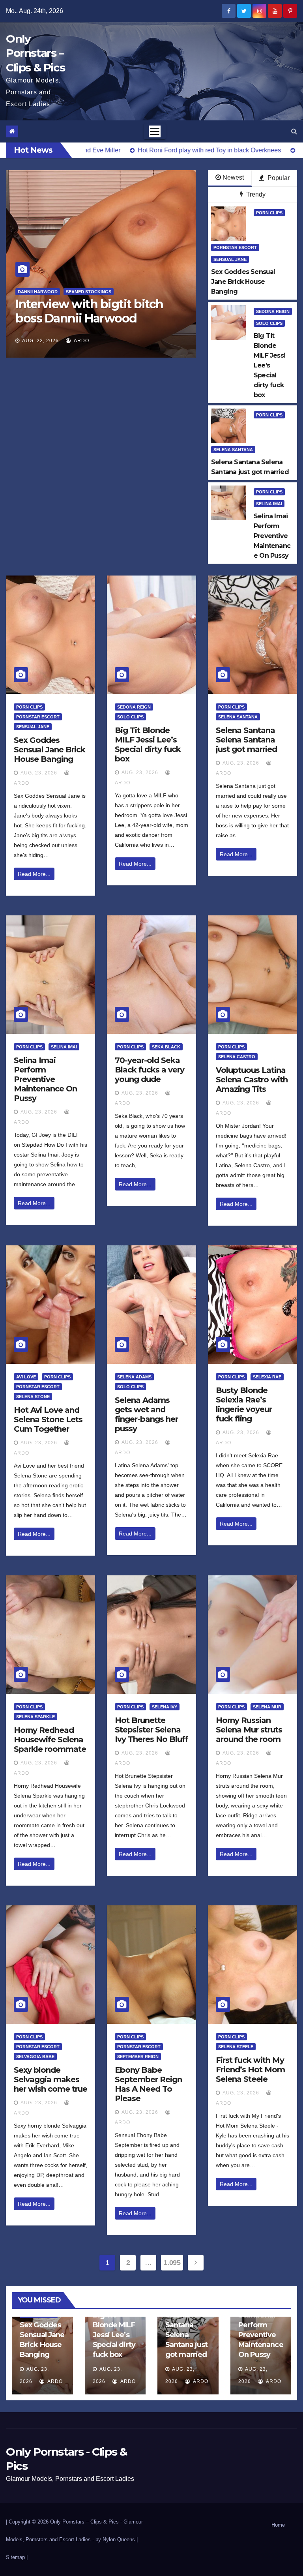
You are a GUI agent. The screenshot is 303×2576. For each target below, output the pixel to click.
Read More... (34, 874)
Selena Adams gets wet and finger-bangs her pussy (146, 1414)
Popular (278, 178)
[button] (294, 131)
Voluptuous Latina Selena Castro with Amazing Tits (252, 1080)
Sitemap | (17, 2557)
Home (278, 2525)
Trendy (255, 194)
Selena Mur (267, 1707)
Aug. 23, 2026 (39, 773)
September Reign (138, 2057)
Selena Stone (33, 1397)
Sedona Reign (273, 311)
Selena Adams (134, 1377)
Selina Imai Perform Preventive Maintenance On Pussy (45, 1079)
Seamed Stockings (179, 292)
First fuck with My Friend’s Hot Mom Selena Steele (250, 2070)
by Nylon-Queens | (117, 2539)
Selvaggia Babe (35, 2057)
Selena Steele (236, 2047)
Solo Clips (269, 323)
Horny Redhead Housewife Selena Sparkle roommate (50, 1740)
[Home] (12, 131)
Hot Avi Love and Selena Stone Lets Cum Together (48, 1419)
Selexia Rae (267, 1377)
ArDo (185, 341)
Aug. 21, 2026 (145, 341)
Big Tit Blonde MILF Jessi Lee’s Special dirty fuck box (148, 744)
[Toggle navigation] (155, 131)
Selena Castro (237, 1057)
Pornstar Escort (235, 247)
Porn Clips (269, 213)
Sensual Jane (230, 259)
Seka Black (166, 1047)
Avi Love (26, 1377)
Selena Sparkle (36, 1717)
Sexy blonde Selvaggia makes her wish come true (50, 2079)
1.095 (172, 2263)
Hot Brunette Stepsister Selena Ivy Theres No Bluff (151, 1730)
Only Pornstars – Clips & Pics (35, 53)
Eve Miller (135, 292)
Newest (233, 177)
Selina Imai (269, 504)
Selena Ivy (165, 1707)
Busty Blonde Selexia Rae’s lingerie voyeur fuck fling (244, 1404)
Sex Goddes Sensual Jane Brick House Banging (50, 750)
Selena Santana (233, 450)
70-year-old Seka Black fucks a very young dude (150, 1070)
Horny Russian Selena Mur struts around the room (249, 1730)
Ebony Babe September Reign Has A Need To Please (148, 2084)
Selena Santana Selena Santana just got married (246, 740)
